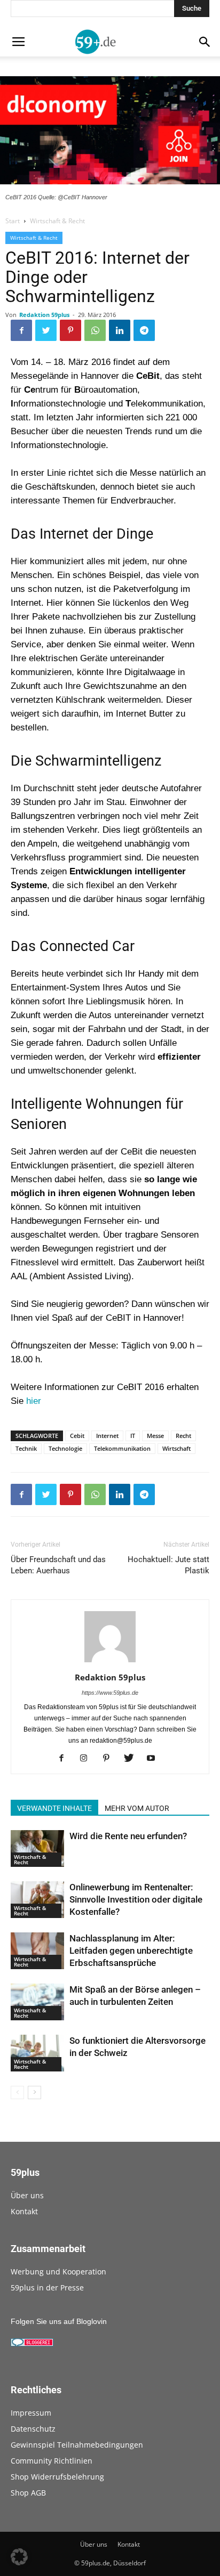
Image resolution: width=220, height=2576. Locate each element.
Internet (107, 1436)
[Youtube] (155, 1759)
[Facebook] (65, 1759)
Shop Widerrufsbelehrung (57, 2477)
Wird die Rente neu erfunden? (128, 1836)
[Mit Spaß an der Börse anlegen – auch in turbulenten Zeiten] (37, 2002)
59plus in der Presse (47, 2287)
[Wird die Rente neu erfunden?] (37, 1848)
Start (13, 221)
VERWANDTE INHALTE (54, 1808)
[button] (19, 2557)
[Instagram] (88, 1759)
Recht (183, 1436)
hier (34, 1401)
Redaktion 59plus (44, 315)
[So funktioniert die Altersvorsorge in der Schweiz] (37, 2053)
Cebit (77, 1436)
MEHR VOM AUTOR (137, 1808)
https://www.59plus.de (110, 1693)
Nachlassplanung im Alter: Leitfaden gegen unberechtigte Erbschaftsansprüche (131, 1951)
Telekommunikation (122, 1448)
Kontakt (24, 2211)
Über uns (27, 2195)
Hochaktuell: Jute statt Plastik (168, 1565)
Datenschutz (33, 2429)
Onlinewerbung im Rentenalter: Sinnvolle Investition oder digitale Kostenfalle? (136, 1899)
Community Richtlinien (52, 2461)
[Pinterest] (110, 1759)
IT (133, 1436)
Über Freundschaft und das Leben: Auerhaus (58, 1565)
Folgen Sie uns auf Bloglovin (59, 2321)
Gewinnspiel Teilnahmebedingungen (77, 2445)
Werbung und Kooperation (58, 2272)
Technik (26, 1448)
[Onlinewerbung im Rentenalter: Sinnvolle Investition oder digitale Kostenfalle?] (37, 1900)
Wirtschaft (176, 1448)
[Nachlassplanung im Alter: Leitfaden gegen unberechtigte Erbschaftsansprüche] (37, 1951)
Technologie (65, 1448)
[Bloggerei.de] (32, 2344)
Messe (155, 1436)
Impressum (31, 2413)
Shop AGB (28, 2493)
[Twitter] (133, 1759)
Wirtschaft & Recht (57, 221)
